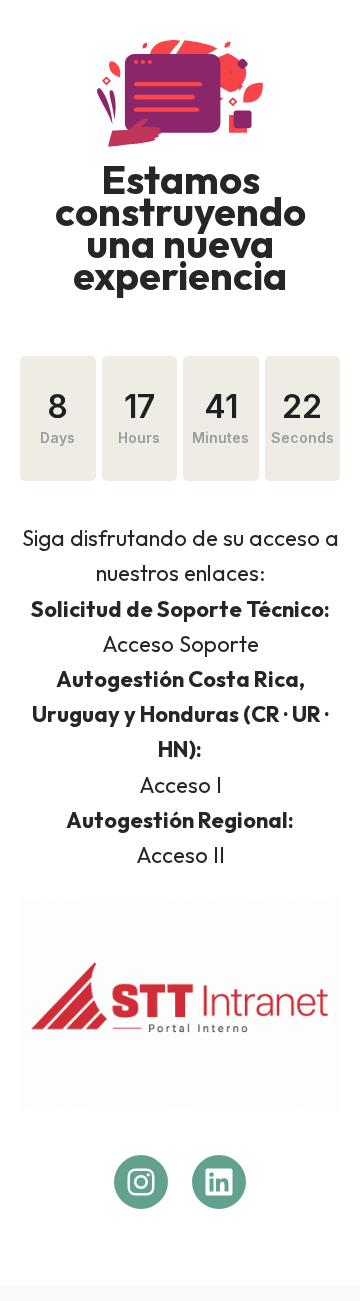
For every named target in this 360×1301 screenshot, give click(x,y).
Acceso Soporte (180, 644)
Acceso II (180, 855)
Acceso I (180, 785)
